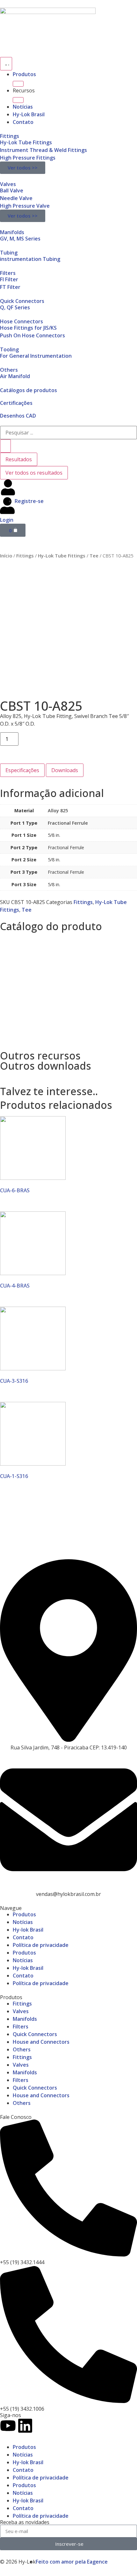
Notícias (23, 107)
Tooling (9, 349)
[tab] (22, 770)
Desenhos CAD (18, 416)
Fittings (10, 136)
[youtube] (8, 2426)
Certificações (16, 403)
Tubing (9, 253)
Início (6, 556)
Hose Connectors (22, 321)
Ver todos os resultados (34, 473)
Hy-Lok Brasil (29, 114)
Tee (94, 556)
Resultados (19, 459)
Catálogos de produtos (29, 390)
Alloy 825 (58, 811)
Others (9, 370)
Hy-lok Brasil (28, 1930)
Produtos (24, 74)
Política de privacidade (41, 1945)
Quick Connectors (22, 301)
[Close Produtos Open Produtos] (18, 84)
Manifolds (12, 232)
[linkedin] (25, 2426)
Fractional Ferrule (68, 823)
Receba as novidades (25, 2522)
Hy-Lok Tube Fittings (62, 556)
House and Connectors (41, 2042)
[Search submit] (5, 446)
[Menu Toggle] (6, 64)
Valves (8, 184)
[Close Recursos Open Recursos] (18, 100)
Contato (23, 122)
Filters (8, 273)
